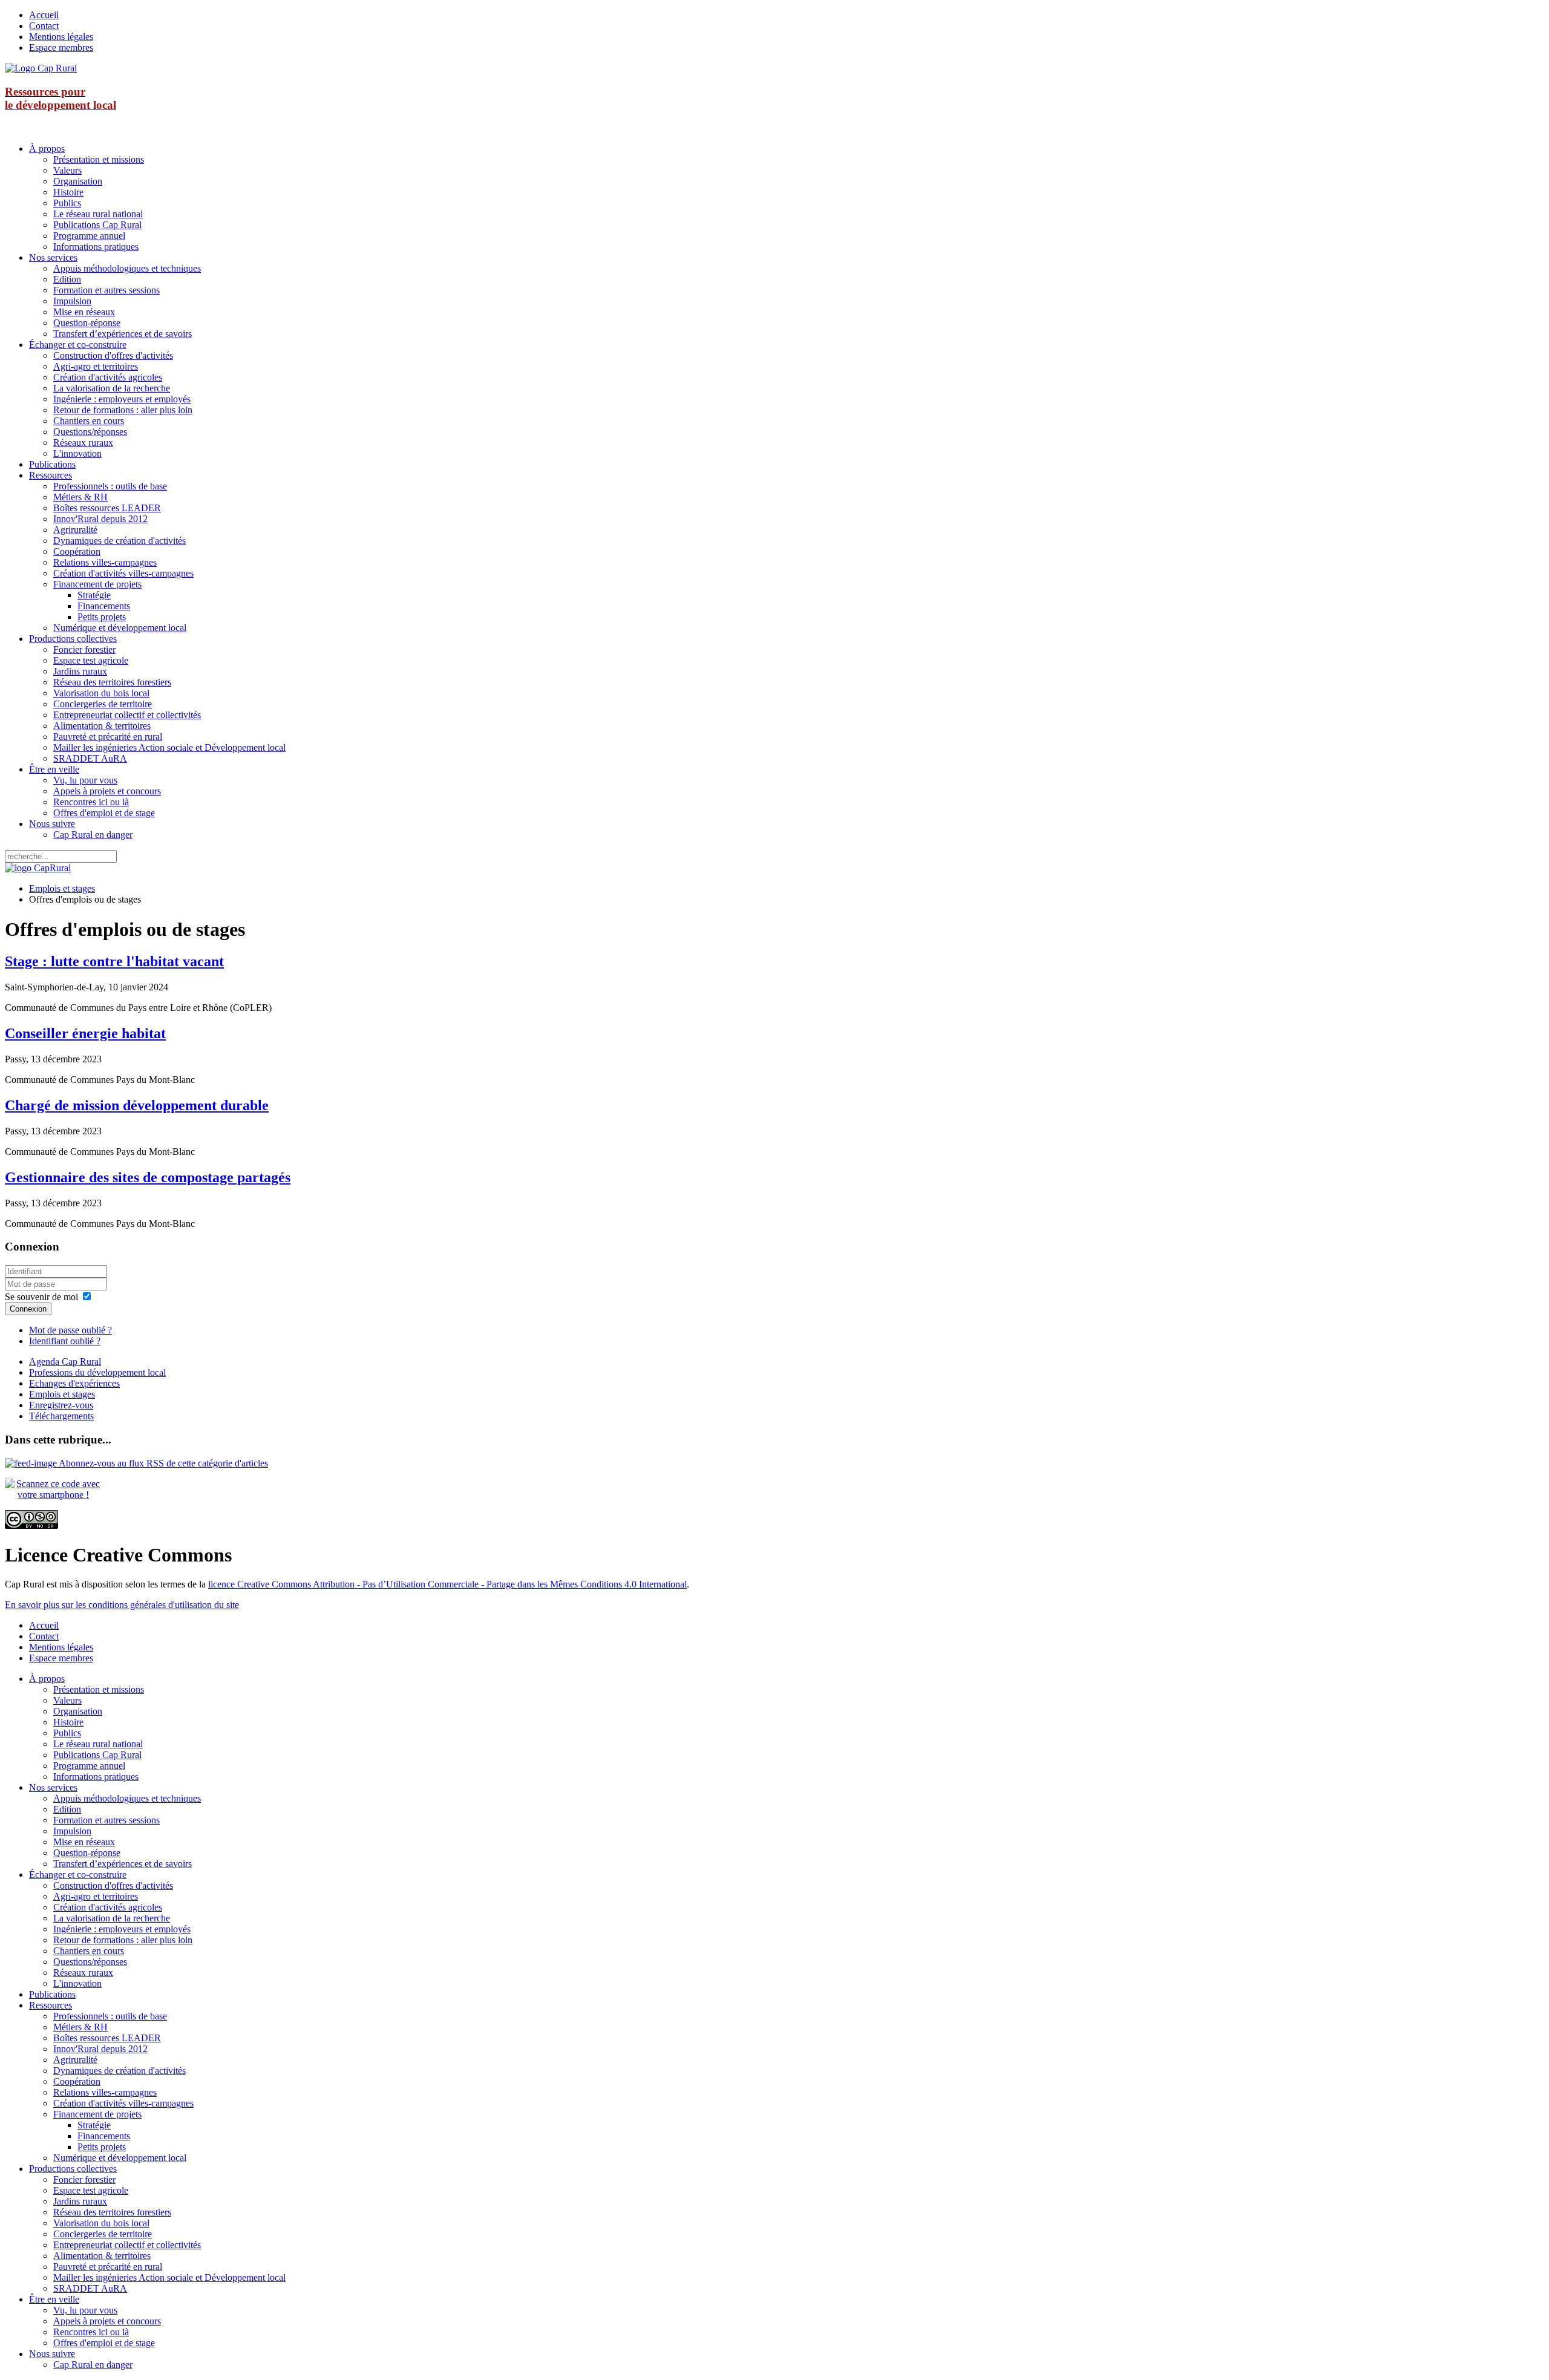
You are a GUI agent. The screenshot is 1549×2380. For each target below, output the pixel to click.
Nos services (53, 257)
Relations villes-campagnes (105, 562)
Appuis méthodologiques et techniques (127, 268)
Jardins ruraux (80, 671)
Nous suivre (52, 824)
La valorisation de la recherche (112, 388)
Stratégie (94, 595)
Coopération (77, 551)
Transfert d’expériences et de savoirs (123, 334)
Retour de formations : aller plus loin (123, 410)
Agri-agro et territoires (96, 366)
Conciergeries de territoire (103, 704)
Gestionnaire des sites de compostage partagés (148, 1177)
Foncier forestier (84, 649)
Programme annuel (89, 236)
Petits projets (102, 617)
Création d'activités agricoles (108, 377)
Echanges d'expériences (74, 1383)
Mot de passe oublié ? (70, 1330)
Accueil (44, 15)
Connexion (28, 1309)
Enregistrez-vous (61, 1405)
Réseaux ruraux (83, 443)
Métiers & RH (80, 497)
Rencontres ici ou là (91, 802)
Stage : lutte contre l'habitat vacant (114, 961)
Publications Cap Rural (97, 225)
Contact (44, 26)
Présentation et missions (99, 159)
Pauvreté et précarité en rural (108, 737)
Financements (104, 606)
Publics (67, 203)
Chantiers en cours (89, 421)
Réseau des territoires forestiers (112, 682)
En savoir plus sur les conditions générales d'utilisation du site (122, 1605)
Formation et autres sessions (106, 290)
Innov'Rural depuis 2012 (100, 519)
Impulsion (72, 301)
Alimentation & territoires (102, 726)
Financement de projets (97, 584)
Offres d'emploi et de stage (104, 813)
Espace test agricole (91, 660)
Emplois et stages (62, 888)
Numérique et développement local (120, 628)
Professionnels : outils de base (110, 486)
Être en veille (54, 769)
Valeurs (67, 170)
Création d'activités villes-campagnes (123, 573)
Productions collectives (73, 639)
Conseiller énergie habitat (85, 1033)
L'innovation (77, 453)
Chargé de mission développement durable (137, 1105)
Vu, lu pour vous (85, 780)
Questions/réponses (90, 432)
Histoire (68, 192)
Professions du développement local (97, 1372)
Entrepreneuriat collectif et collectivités (127, 715)
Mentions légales (61, 37)
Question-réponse (87, 323)
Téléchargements (61, 1416)
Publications (52, 464)
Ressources (51, 475)
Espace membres (61, 47)
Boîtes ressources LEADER (107, 508)
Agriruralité (75, 530)
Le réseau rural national (98, 214)
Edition (67, 279)
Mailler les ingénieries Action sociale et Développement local (169, 747)
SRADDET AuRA (90, 758)
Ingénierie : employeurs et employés (122, 399)
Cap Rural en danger (93, 835)
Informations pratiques (96, 247)
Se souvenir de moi (41, 1297)
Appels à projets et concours (107, 791)
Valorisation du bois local (101, 693)
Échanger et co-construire (78, 345)
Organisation (78, 181)
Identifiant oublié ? (65, 1341)
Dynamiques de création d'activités (120, 541)
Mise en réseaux (84, 312)
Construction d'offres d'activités (113, 355)
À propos (47, 149)
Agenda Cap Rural (65, 1362)
